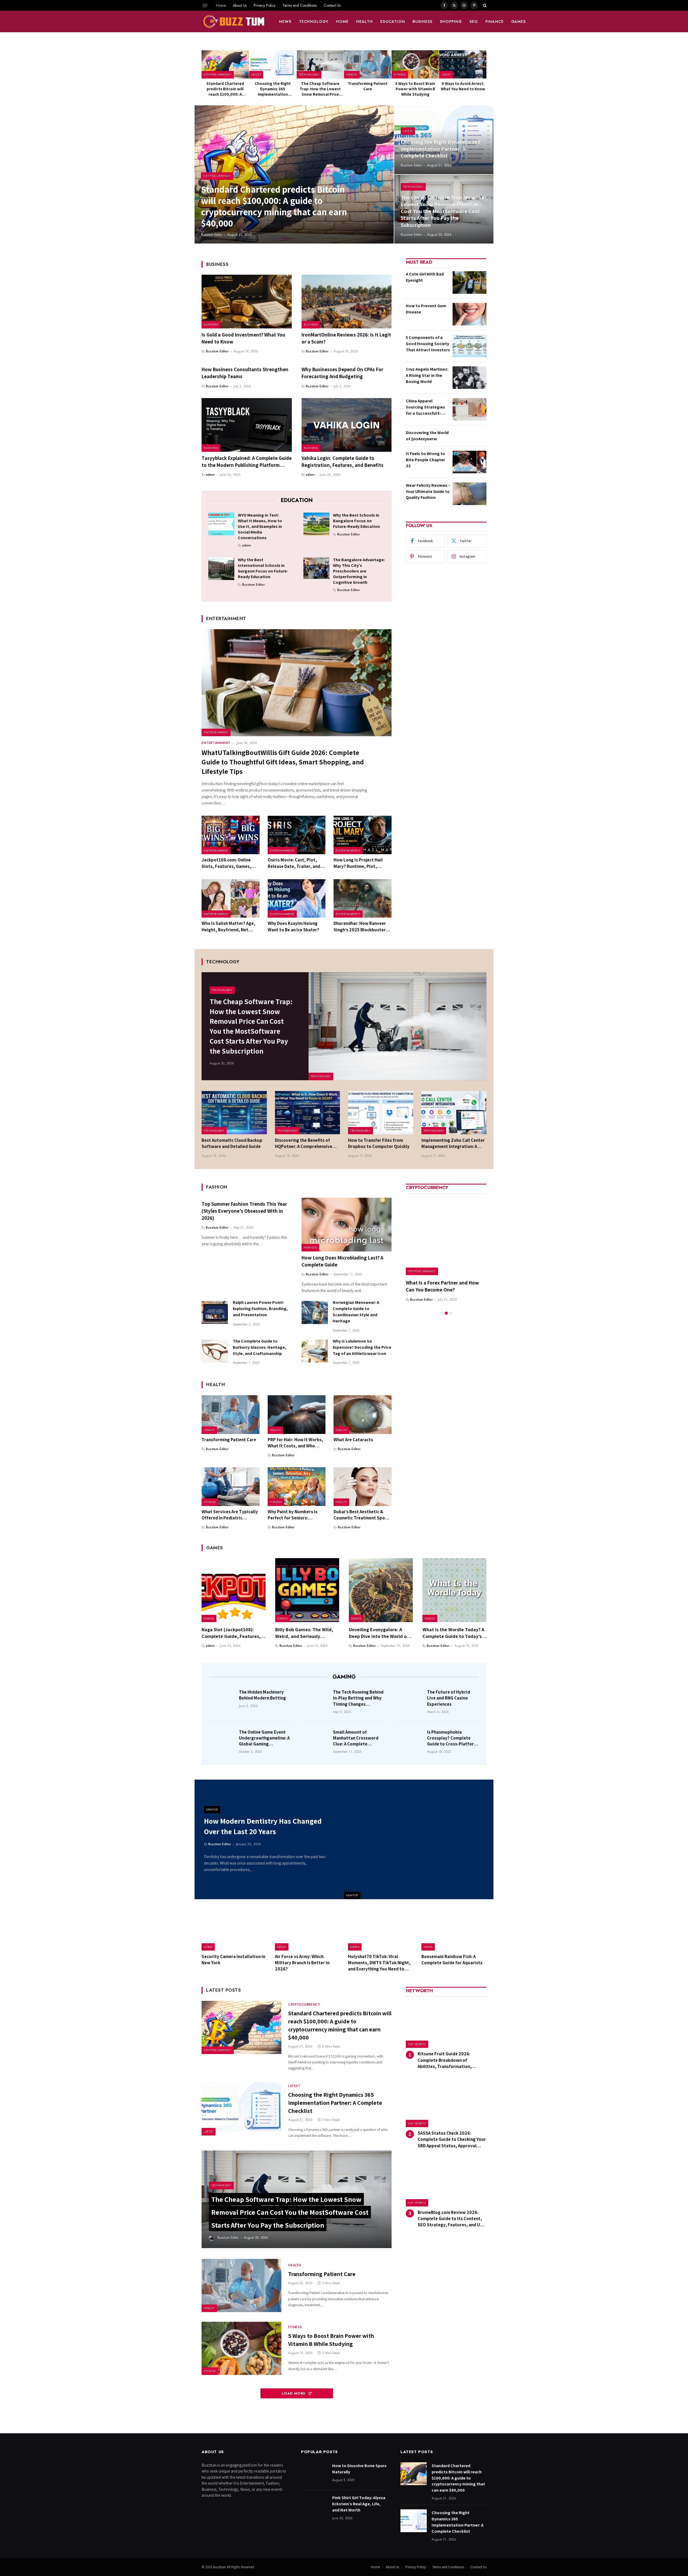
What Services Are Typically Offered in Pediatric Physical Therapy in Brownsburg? (230, 1515)
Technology (314, 22)
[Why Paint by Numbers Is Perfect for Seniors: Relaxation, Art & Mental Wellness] (297, 1487)
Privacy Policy (265, 5)
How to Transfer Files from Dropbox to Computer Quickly (379, 1143)
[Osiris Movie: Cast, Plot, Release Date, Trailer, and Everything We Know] (297, 835)
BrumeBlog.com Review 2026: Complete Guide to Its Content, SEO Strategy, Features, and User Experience (452, 2219)
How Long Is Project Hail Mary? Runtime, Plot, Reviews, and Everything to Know (361, 863)
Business (422, 22)
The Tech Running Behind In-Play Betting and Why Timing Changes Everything (358, 1698)
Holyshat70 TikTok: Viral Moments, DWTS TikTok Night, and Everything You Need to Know (379, 1963)
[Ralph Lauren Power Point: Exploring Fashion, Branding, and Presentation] (215, 1312)
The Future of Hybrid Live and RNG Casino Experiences (449, 1698)
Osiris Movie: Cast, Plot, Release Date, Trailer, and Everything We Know (294, 863)
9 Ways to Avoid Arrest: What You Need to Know (463, 86)
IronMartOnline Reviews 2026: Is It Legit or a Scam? (346, 338)
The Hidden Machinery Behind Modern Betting (262, 1695)
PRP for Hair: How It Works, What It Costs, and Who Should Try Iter (295, 1443)
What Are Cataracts (353, 1440)
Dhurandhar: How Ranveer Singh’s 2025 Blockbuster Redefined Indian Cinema (360, 926)
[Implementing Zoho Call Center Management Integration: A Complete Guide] (454, 1113)
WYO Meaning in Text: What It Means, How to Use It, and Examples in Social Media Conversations (260, 526)
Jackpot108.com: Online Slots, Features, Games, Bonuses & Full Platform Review (226, 863)
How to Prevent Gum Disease (426, 309)
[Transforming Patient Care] (368, 64)
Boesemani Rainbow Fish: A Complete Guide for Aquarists (452, 1960)
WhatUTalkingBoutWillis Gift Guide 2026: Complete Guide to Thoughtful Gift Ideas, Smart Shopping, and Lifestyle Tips (283, 762)
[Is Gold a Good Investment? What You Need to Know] (247, 302)
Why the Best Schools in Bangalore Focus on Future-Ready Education (356, 521)
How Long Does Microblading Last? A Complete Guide (342, 1261)
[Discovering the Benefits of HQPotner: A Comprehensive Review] (308, 1113)
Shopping (451, 22)
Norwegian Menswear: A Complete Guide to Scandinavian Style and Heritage (356, 1312)
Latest (256, 74)
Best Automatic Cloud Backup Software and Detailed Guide (232, 1143)
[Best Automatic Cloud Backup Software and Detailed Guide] (234, 1113)
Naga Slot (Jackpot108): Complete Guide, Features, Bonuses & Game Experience (232, 1633)
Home (221, 5)
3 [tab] (451, 1306)
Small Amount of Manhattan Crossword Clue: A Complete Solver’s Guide (356, 1738)
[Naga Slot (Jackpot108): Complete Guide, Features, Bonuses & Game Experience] (234, 1590)
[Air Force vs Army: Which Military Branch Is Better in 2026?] (308, 1930)
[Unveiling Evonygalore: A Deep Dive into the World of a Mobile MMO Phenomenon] (381, 1590)
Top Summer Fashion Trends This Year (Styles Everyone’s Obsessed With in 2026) (244, 1211)
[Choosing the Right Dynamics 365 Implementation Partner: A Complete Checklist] (273, 64)
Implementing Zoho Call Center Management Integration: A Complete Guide (453, 1143)
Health (364, 22)
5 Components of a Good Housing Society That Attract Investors (428, 344)
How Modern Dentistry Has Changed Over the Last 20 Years (263, 1826)
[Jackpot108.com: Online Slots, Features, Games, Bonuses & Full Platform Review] (231, 835)
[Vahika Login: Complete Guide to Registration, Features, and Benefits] (347, 425)
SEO (474, 22)
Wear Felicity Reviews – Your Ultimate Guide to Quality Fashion (428, 491)
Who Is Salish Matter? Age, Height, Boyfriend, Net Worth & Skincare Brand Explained (228, 926)
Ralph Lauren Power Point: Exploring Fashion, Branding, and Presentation (260, 1309)
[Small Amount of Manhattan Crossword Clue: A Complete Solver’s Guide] (317, 1740)
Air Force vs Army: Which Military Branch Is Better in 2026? (302, 1963)
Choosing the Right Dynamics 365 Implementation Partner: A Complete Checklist (273, 89)
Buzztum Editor (212, 235)
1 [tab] (442, 1306)
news (285, 22)
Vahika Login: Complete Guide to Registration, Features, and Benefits (343, 461)
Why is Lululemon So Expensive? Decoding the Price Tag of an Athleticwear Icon (362, 1347)
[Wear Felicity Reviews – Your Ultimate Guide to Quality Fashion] (470, 494)
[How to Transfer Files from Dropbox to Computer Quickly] (381, 1113)
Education (393, 22)
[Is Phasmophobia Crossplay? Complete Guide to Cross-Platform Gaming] (411, 1740)
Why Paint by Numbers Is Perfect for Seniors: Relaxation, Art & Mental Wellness (293, 1515)
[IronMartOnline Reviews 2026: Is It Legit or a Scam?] (347, 302)
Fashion (310, 1247)
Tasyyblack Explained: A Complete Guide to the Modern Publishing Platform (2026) (247, 462)
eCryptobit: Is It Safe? (430, 1283)
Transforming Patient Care (368, 86)
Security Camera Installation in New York (233, 1960)
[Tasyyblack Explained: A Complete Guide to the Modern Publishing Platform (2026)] (247, 425)
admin (210, 475)
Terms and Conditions (300, 5)
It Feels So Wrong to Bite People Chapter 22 (425, 460)
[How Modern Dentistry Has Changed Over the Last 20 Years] (419, 1839)
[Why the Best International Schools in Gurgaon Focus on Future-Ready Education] (221, 568)
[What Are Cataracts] (363, 1415)
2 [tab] (446, 1306)
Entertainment (216, 732)
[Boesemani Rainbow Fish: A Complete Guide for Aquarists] (454, 1930)
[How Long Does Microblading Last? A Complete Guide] (347, 1225)
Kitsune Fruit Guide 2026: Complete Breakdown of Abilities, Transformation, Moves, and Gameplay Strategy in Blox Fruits (452, 2060)
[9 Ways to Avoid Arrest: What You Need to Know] (463, 64)
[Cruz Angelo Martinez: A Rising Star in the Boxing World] (470, 378)
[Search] (484, 5)
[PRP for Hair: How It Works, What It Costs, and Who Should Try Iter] (297, 1415)
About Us (240, 5)
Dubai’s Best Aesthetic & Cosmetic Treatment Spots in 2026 (361, 1515)
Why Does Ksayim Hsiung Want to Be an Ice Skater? (293, 926)
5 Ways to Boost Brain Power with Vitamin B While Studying (415, 89)
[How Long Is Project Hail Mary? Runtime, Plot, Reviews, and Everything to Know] (363, 835)
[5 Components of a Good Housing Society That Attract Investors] (470, 346)
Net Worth (417, 2044)
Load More (294, 2393)
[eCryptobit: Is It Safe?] (446, 1235)
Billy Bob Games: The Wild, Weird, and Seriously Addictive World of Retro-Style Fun (304, 1633)
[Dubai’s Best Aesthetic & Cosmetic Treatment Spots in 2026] (363, 1487)
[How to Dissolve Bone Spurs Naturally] (314, 2474)
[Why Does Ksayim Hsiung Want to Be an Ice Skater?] (297, 899)
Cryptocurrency (218, 74)
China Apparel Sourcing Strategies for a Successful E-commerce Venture (425, 407)
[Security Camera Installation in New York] (234, 1930)
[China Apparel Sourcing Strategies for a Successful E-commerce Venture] (470, 409)
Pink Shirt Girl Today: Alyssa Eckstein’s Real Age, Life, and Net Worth (359, 2504)
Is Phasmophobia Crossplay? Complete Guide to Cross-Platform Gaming (452, 1738)
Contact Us (332, 5)
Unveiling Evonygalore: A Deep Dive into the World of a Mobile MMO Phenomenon (381, 1633)
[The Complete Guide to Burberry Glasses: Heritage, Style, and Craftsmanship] (215, 1351)
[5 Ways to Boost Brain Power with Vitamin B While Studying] (415, 64)
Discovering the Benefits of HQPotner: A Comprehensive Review (304, 1143)
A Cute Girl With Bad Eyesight (425, 277)
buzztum (220, 2567)
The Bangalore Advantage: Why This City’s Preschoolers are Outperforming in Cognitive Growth (359, 571)
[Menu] (205, 5)
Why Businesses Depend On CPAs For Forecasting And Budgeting (342, 373)
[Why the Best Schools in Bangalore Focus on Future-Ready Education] (316, 524)
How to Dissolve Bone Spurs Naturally (359, 2469)
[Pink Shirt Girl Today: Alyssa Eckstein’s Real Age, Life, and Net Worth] (314, 2506)
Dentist (352, 1895)
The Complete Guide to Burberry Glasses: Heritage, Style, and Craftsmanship (259, 1347)
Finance (494, 22)
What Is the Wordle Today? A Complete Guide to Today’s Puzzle (453, 1633)
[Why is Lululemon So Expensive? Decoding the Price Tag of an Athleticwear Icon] (315, 1351)
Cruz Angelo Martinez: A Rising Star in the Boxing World (427, 375)
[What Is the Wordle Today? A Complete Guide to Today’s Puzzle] (454, 1590)
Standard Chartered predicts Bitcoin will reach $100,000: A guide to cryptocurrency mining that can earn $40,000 (225, 89)
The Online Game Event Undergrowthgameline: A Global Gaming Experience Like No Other (264, 1738)
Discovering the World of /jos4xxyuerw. (427, 436)
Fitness (400, 74)
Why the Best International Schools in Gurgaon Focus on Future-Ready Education (263, 568)
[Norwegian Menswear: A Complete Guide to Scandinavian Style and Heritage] (315, 1312)
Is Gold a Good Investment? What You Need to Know (243, 338)
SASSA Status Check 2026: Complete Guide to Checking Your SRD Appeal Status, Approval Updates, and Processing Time (452, 2139)
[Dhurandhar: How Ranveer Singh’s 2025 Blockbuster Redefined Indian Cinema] (363, 899)
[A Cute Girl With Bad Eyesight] (470, 282)
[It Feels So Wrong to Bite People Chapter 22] (470, 462)
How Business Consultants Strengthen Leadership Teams (245, 373)
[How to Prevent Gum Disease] (470, 314)
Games (519, 22)
